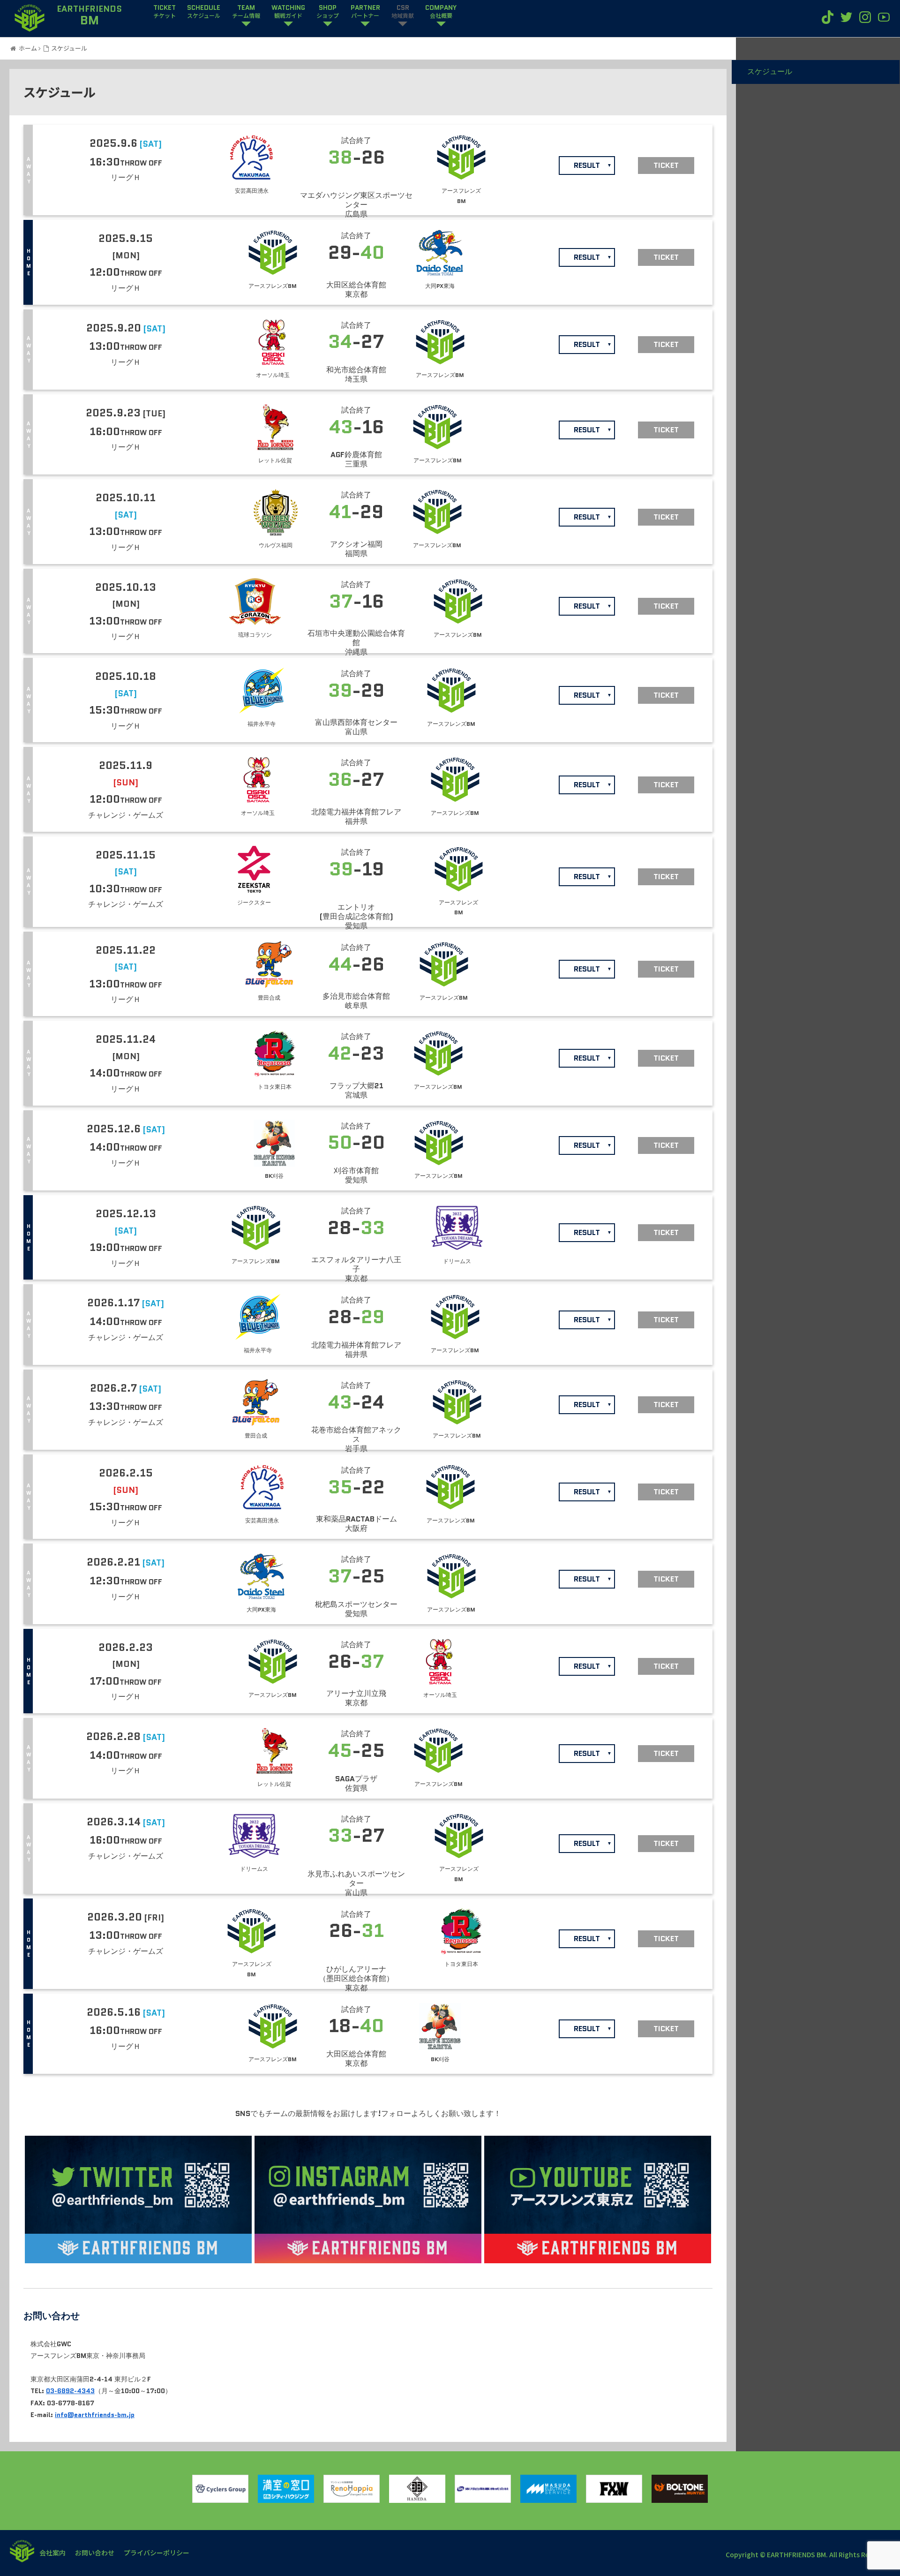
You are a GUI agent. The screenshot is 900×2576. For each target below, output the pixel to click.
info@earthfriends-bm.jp (95, 2415)
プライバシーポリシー (157, 2553)
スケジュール (770, 72)
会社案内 (52, 2553)
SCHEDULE (204, 12)
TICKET (165, 12)
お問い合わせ (95, 2553)
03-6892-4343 (70, 2391)
